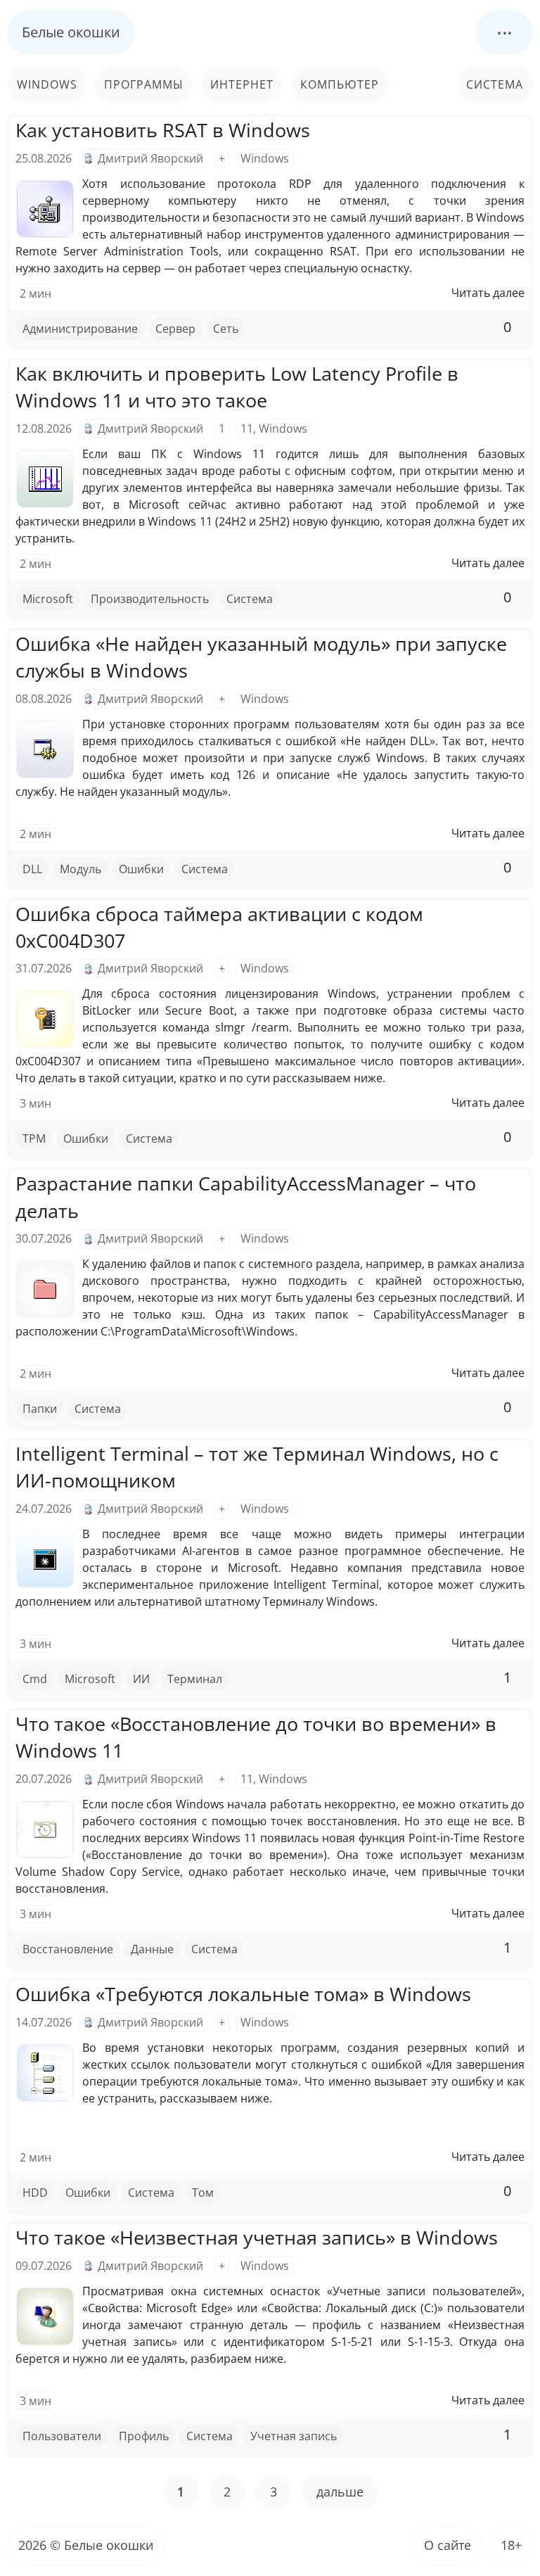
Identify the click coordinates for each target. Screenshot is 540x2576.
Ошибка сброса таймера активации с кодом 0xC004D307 (219, 927)
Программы (144, 84)
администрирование (80, 329)
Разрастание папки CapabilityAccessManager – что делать (246, 1197)
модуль (81, 869)
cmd (35, 1679)
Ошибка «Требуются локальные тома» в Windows (243, 1994)
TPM (34, 1138)
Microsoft (48, 599)
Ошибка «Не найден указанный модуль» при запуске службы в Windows (261, 657)
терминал (195, 1679)
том (203, 2193)
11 (247, 429)
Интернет (242, 84)
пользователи (62, 2436)
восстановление (68, 1949)
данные (152, 1949)
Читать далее (488, 293)
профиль (144, 2436)
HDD (35, 2193)
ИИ (141, 1679)
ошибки (141, 869)
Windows (47, 84)
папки (40, 1409)
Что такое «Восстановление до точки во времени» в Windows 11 (256, 1737)
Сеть (226, 329)
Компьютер (340, 84)
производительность (150, 599)
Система (495, 84)
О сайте (448, 2545)
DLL (32, 869)
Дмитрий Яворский (150, 158)
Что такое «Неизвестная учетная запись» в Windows (257, 2237)
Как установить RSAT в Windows (163, 130)
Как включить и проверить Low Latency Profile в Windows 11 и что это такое (237, 387)
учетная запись (294, 2436)
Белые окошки (71, 32)
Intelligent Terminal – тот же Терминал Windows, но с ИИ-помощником (257, 1467)
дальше (340, 2492)
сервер (175, 329)
